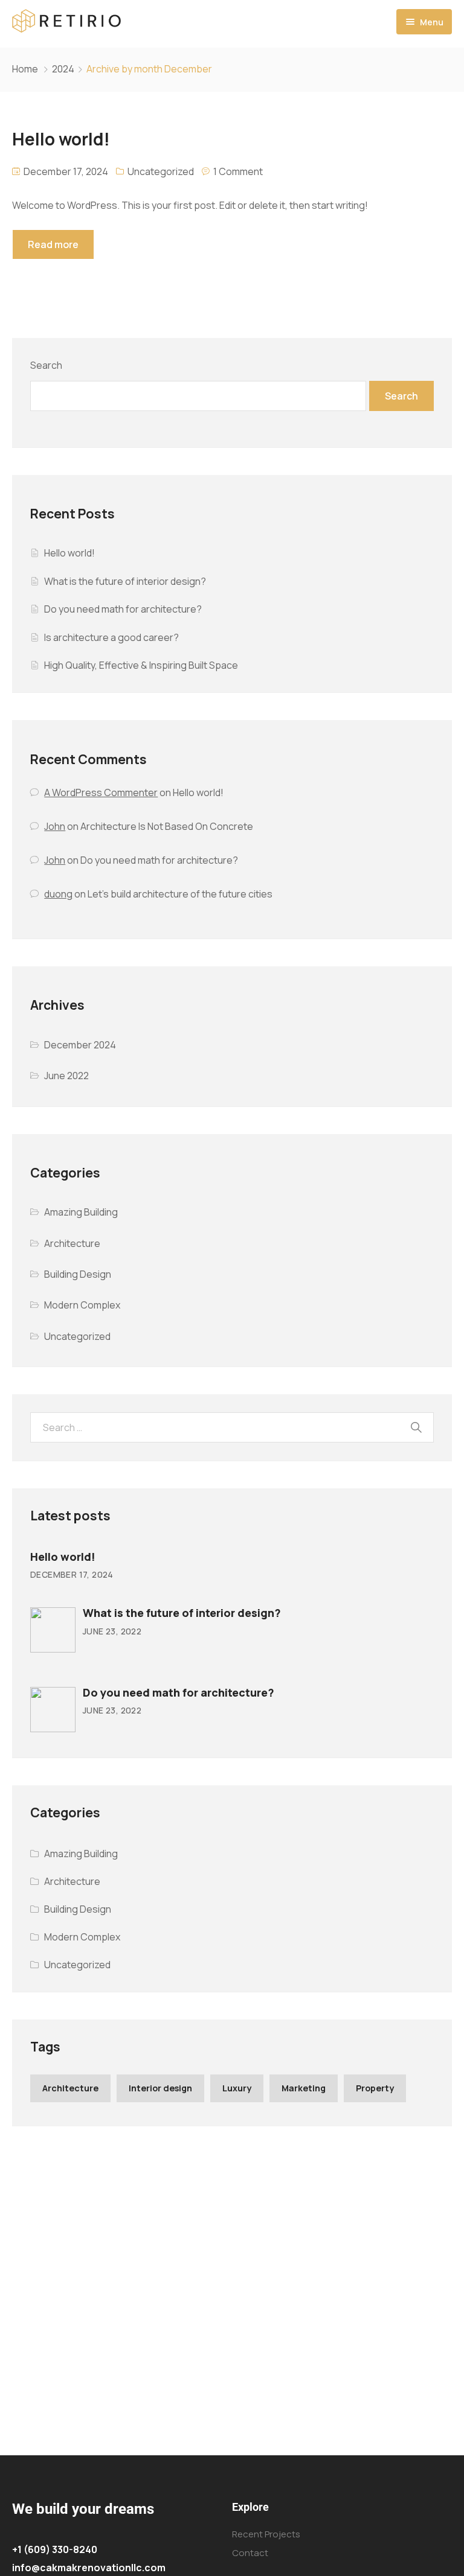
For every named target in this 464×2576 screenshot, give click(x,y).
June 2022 (66, 1076)
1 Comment (238, 171)
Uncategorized (161, 171)
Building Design (78, 1274)
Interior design (160, 2088)
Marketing (304, 2088)
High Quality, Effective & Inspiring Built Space (141, 665)
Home (25, 69)
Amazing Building (81, 1212)
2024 (63, 69)
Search (46, 365)
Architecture (72, 1243)
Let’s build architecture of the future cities (180, 894)
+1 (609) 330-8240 (55, 2549)
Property (375, 2088)
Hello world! (69, 553)
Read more (53, 244)
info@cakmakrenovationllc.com (89, 2568)
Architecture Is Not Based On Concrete (167, 826)
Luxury (237, 2088)
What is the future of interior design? (125, 581)
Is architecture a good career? (111, 637)
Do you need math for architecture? (123, 609)
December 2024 (80, 1045)
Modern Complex (82, 1305)
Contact (250, 2553)
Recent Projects (266, 2534)
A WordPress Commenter (101, 792)
